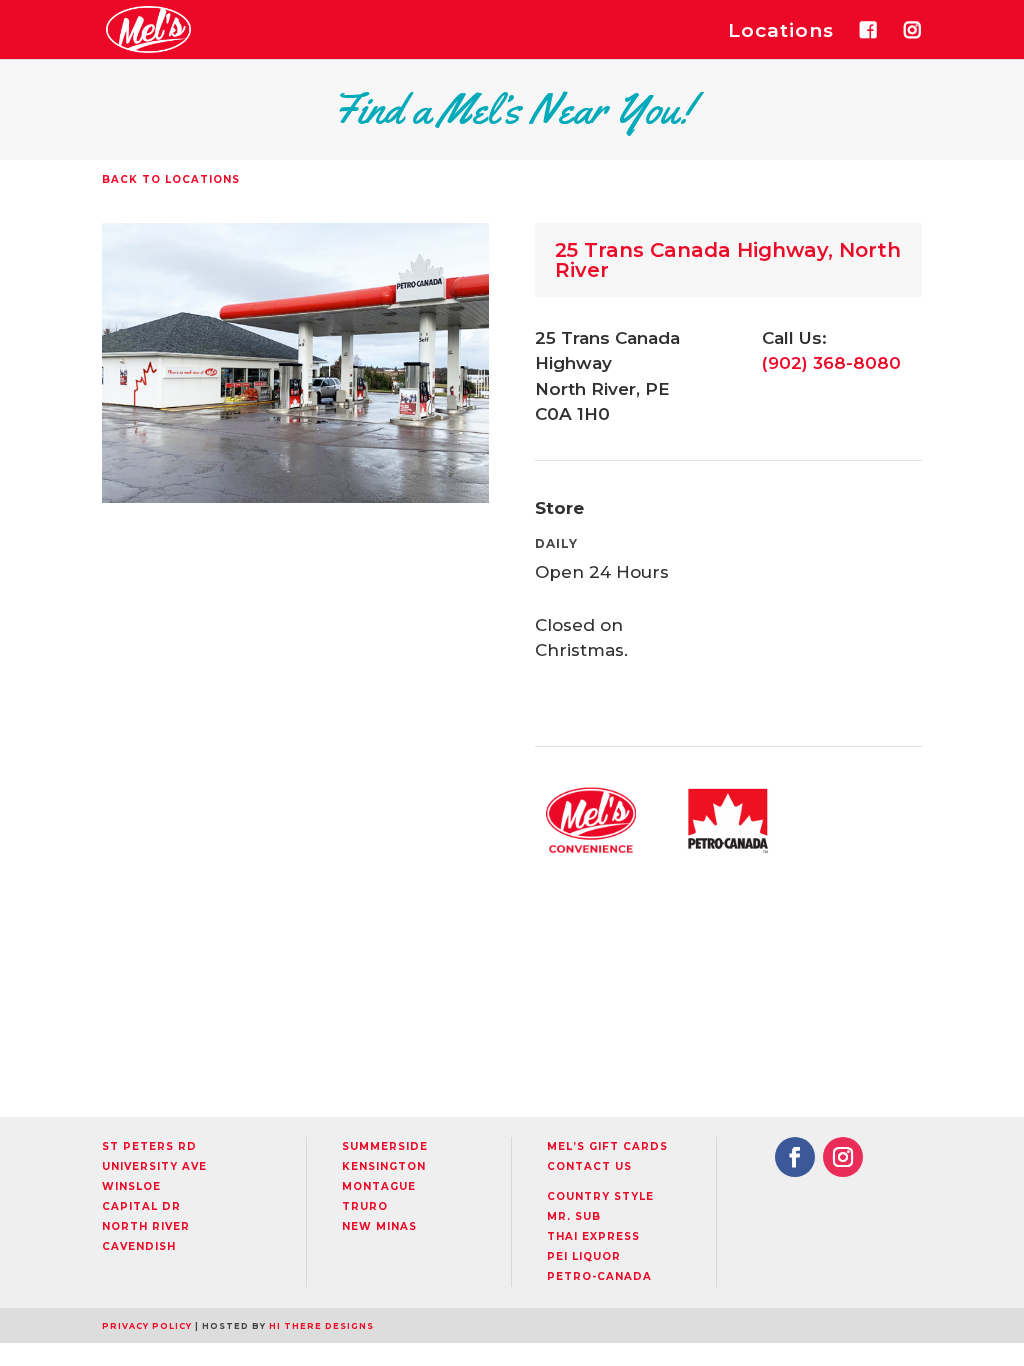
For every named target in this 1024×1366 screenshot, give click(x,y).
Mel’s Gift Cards (607, 1146)
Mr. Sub (574, 1216)
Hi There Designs (321, 1326)
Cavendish (139, 1246)
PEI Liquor (584, 1256)
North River (146, 1226)
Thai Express (593, 1236)
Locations (781, 33)
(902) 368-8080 (831, 363)
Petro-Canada (599, 1276)
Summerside (385, 1146)
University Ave (154, 1166)
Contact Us (589, 1166)
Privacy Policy (147, 1326)
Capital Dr (141, 1206)
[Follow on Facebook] (795, 1157)
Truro (365, 1206)
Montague (379, 1186)
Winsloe (131, 1186)
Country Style (600, 1196)
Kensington (384, 1166)
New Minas (379, 1226)
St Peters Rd (149, 1146)
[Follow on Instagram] (843, 1157)
